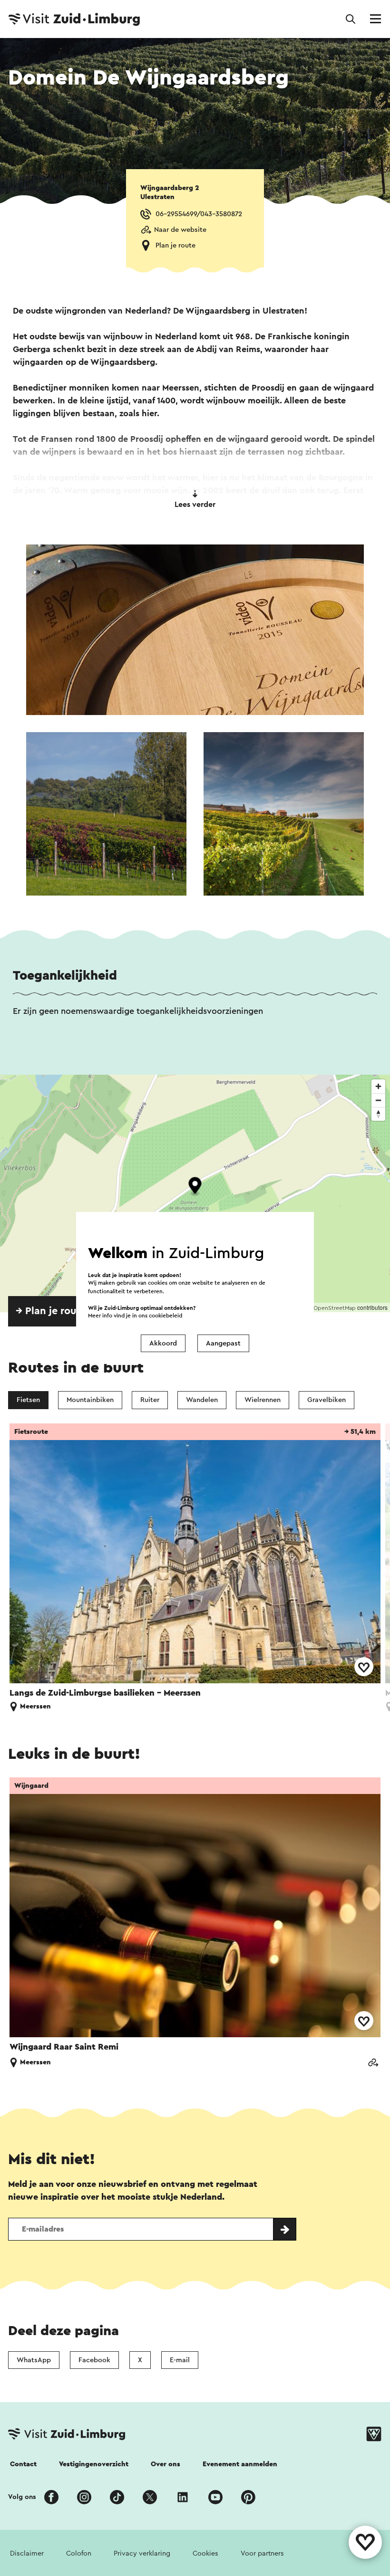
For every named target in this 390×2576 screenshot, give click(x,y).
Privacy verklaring (142, 2553)
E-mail (180, 2360)
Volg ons (22, 2497)
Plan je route (175, 245)
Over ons (166, 2464)
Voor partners (262, 2553)
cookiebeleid (166, 1316)
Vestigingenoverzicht (94, 2464)
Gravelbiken (327, 1400)
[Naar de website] (373, 2063)
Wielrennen (263, 1400)
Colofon (79, 2553)
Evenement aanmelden (240, 2464)
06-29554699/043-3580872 (199, 214)
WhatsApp (34, 2360)
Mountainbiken (90, 1400)
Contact (23, 2464)
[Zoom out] (378, 1100)
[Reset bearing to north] (378, 1114)
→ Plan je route (51, 1311)
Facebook (94, 2360)
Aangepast (223, 1343)
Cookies (205, 2553)
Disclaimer (27, 2553)
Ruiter (150, 1400)
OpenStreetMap (335, 1308)
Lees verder (195, 505)
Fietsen (28, 1400)
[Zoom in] (378, 1086)
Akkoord (163, 1343)
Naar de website (180, 230)
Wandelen (202, 1400)
